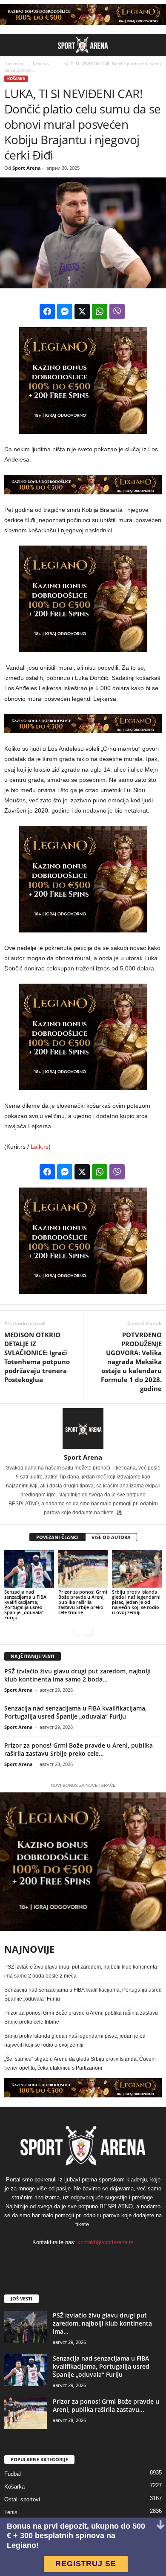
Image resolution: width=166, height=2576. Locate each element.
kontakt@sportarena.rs (106, 2242)
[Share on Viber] (117, 311)
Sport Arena (27, 168)
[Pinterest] (93, 2260)
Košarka (40, 64)
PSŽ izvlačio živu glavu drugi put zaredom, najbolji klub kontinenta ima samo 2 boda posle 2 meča (81, 1971)
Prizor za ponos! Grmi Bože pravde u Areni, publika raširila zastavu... (106, 2405)
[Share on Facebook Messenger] (65, 311)
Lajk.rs (40, 1147)
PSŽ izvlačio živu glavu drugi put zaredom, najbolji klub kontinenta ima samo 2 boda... (77, 1675)
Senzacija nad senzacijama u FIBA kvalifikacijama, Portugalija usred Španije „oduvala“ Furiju (25, 1605)
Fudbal (13, 2474)
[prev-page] (78, 1632)
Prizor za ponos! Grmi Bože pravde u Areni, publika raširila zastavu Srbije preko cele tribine (83, 1602)
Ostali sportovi (22, 2499)
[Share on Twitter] (82, 311)
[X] (109, 2260)
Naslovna (14, 64)
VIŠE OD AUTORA (111, 1537)
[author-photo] (83, 1429)
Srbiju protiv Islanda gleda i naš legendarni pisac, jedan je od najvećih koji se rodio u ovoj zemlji (136, 1602)
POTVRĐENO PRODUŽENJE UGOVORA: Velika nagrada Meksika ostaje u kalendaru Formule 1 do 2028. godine (131, 1362)
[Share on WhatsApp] (100, 311)
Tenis (11, 2512)
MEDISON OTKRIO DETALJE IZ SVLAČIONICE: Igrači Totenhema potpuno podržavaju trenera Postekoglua (37, 1357)
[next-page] (88, 1632)
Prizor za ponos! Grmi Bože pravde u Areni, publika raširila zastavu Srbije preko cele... (79, 1749)
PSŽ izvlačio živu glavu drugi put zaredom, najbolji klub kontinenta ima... (102, 2323)
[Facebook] (58, 2260)
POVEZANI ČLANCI (57, 1537)
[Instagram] (75, 2260)
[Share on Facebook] (47, 311)
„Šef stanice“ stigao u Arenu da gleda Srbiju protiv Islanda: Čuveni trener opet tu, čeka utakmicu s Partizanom (80, 2063)
